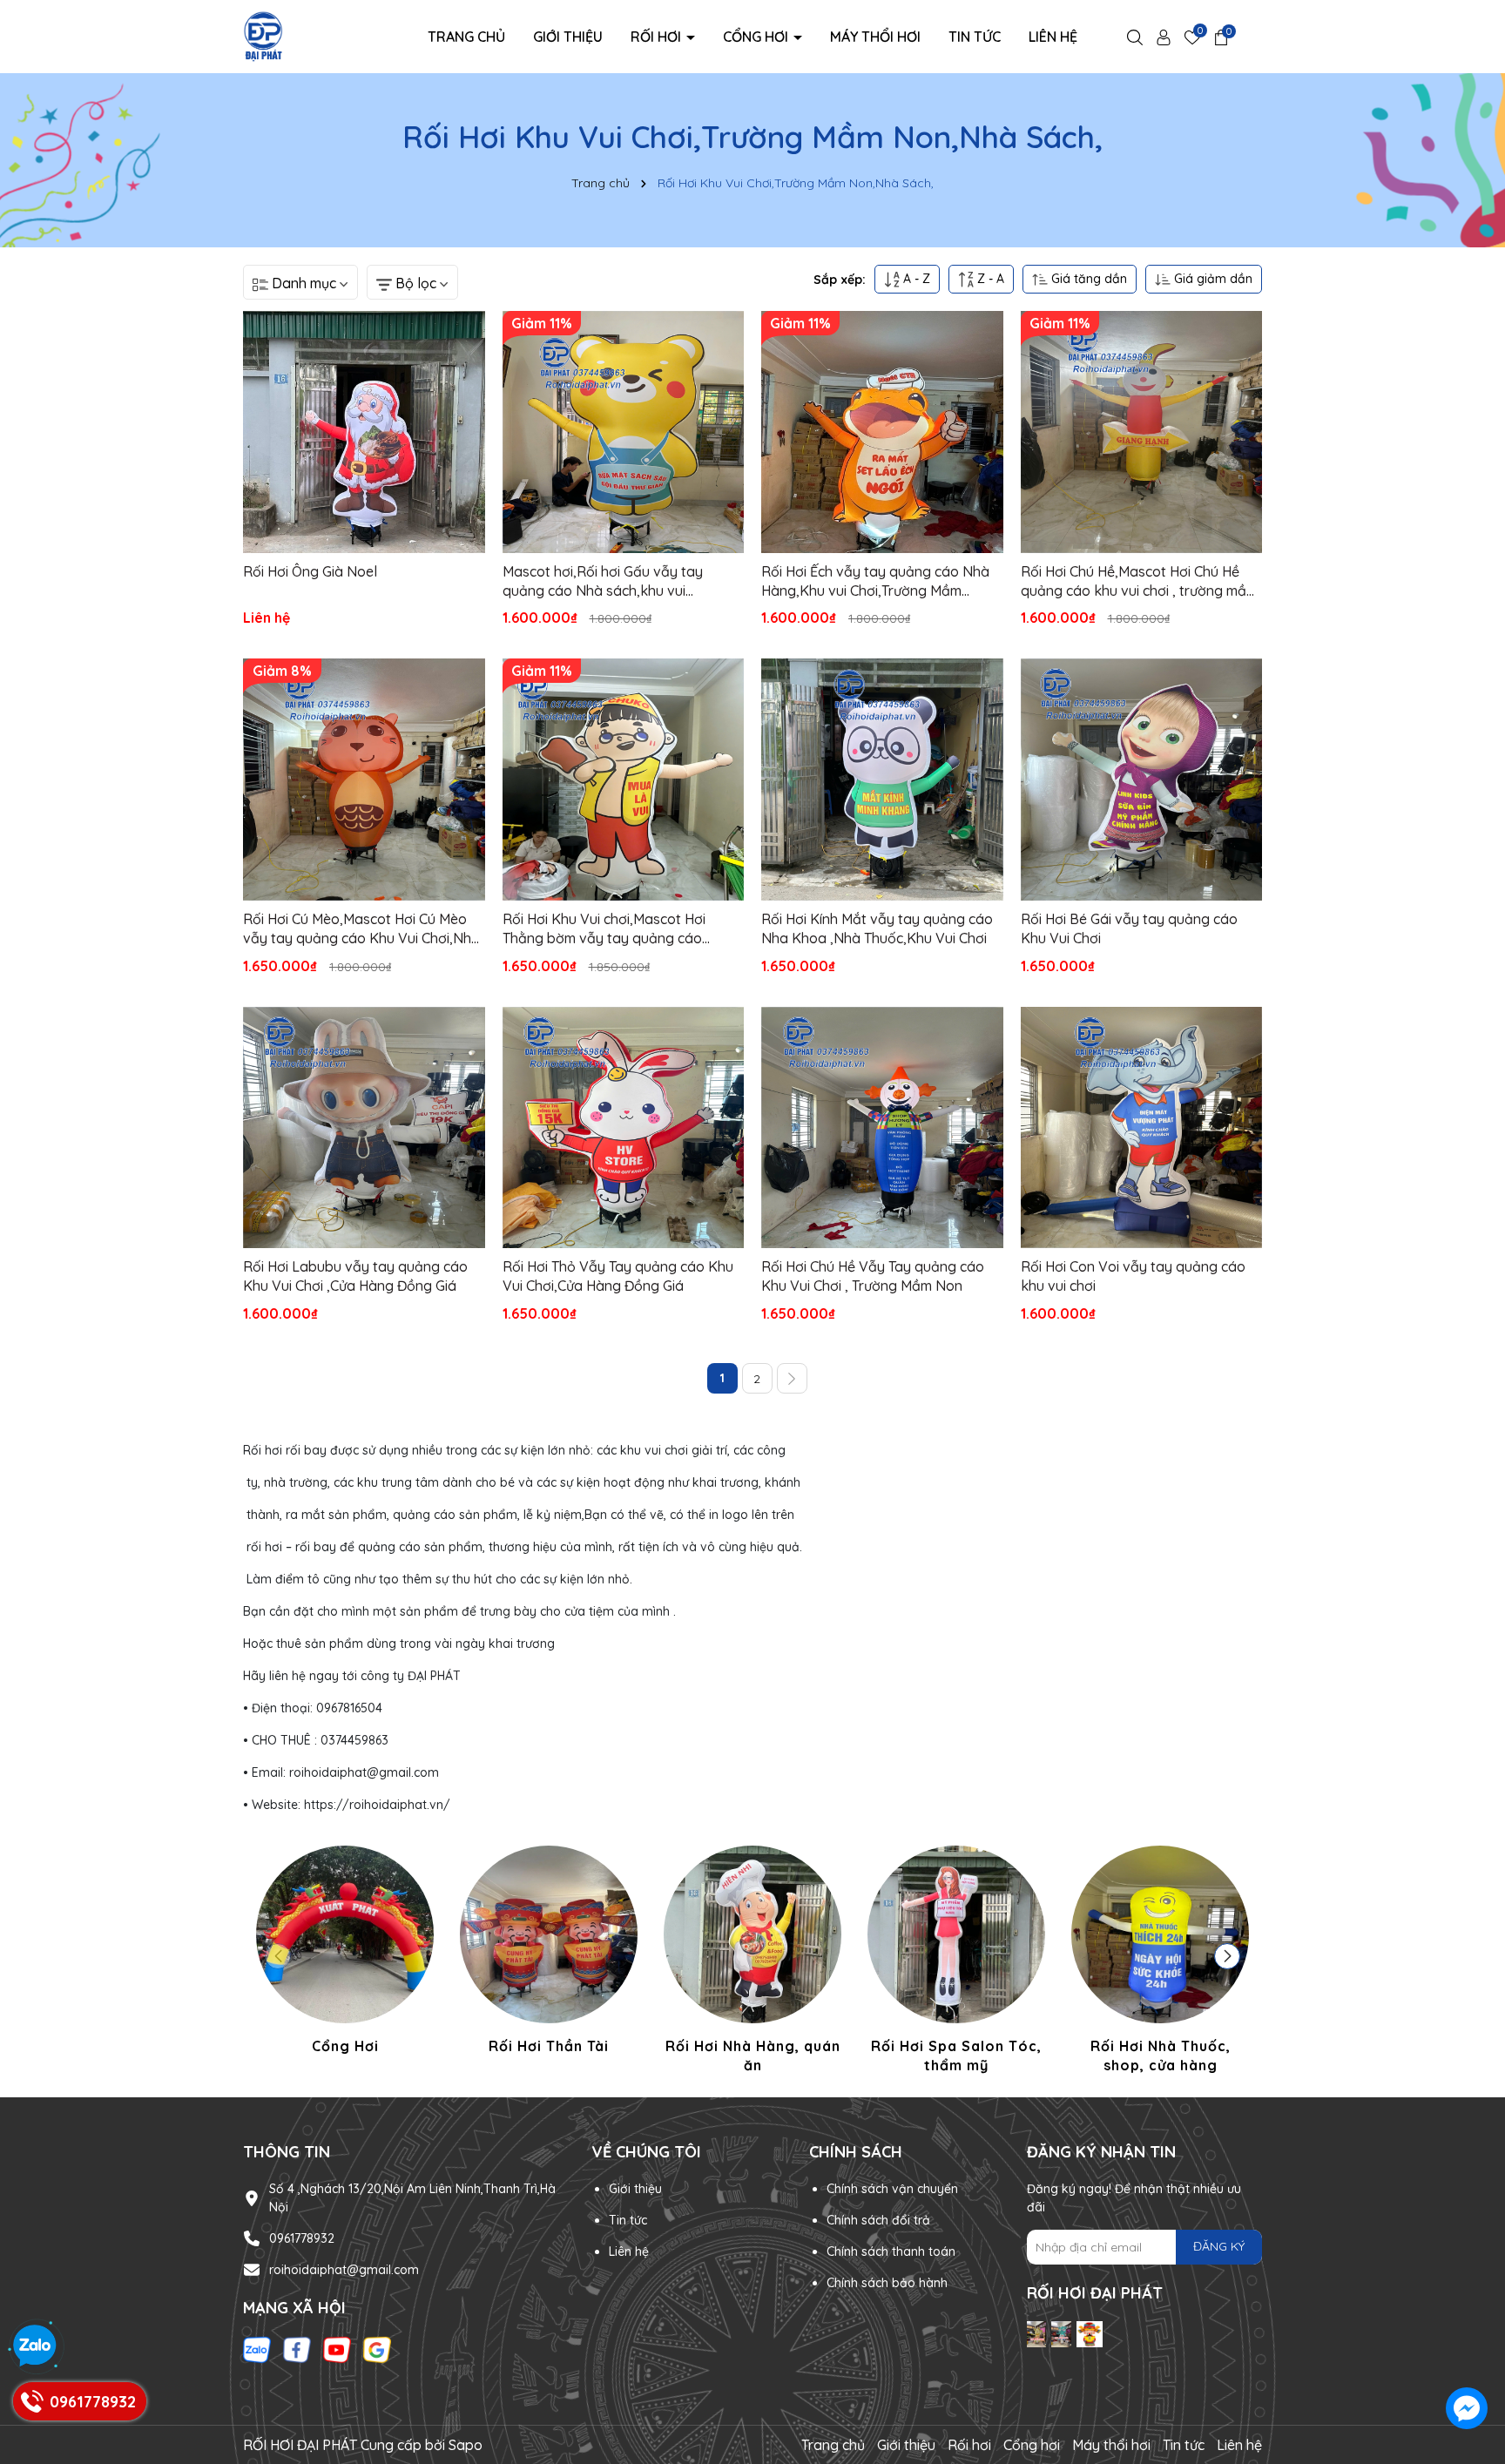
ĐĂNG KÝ (1219, 2246)
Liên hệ (1053, 37)
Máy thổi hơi (875, 37)
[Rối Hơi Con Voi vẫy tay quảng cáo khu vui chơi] (1142, 1128)
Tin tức (975, 37)
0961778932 (302, 2238)
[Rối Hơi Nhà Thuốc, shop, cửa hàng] (1160, 1963)
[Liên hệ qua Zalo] (35, 2346)
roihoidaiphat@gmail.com (344, 2270)
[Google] (377, 2349)
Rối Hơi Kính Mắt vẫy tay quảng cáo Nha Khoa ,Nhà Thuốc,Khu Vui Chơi (877, 928)
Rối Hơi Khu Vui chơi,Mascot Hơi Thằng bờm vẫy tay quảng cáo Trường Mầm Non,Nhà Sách (604, 929)
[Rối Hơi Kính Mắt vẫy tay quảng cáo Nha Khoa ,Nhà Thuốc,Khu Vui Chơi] (882, 780)
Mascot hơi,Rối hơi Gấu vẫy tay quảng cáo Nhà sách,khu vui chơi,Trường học (603, 582)
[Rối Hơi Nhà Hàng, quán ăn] (752, 1963)
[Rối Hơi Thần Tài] (549, 1953)
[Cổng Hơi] (345, 1953)
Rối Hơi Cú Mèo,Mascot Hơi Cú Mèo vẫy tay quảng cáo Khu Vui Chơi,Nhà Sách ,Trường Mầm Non (361, 929)
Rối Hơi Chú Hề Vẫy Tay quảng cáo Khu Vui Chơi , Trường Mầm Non (873, 1276)
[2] (792, 1378)
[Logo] (263, 36)
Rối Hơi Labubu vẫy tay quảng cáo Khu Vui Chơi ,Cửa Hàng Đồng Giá (355, 1276)
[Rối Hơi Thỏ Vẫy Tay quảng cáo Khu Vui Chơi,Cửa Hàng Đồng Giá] (624, 1128)
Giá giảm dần (1211, 279)
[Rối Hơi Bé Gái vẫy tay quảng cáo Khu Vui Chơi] (1142, 780)
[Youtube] (337, 2349)
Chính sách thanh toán (891, 2251)
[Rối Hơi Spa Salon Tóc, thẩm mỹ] (956, 1963)
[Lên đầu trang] (1468, 2307)
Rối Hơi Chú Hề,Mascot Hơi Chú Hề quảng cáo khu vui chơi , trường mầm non (1139, 582)
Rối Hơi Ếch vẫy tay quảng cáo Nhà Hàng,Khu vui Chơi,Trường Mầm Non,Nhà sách (875, 582)
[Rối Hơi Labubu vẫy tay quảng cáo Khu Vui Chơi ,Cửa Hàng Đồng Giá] (364, 1128)
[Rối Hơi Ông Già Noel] (364, 432)
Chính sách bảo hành (887, 2283)
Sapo (466, 2445)
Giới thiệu (568, 37)
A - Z (915, 279)
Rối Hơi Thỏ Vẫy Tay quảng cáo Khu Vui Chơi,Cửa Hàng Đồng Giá (618, 1276)
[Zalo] (257, 2349)
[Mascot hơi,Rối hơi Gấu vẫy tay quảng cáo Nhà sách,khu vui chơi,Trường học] (624, 432)
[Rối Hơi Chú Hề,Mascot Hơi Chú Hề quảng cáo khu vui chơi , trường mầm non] (1142, 432)
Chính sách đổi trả (878, 2220)
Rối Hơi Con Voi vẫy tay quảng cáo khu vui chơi (1133, 1276)
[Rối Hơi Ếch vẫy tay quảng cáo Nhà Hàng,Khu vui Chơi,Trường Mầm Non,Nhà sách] (882, 432)
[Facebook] (297, 2349)
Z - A (989, 279)
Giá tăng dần (1087, 279)
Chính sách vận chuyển (892, 2189)
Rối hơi (658, 37)
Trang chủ (466, 37)
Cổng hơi (757, 37)
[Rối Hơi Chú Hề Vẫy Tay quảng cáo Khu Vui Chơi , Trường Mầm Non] (882, 1128)
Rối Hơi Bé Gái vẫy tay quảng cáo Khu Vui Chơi (1129, 928)
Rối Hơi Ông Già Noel (310, 571)
